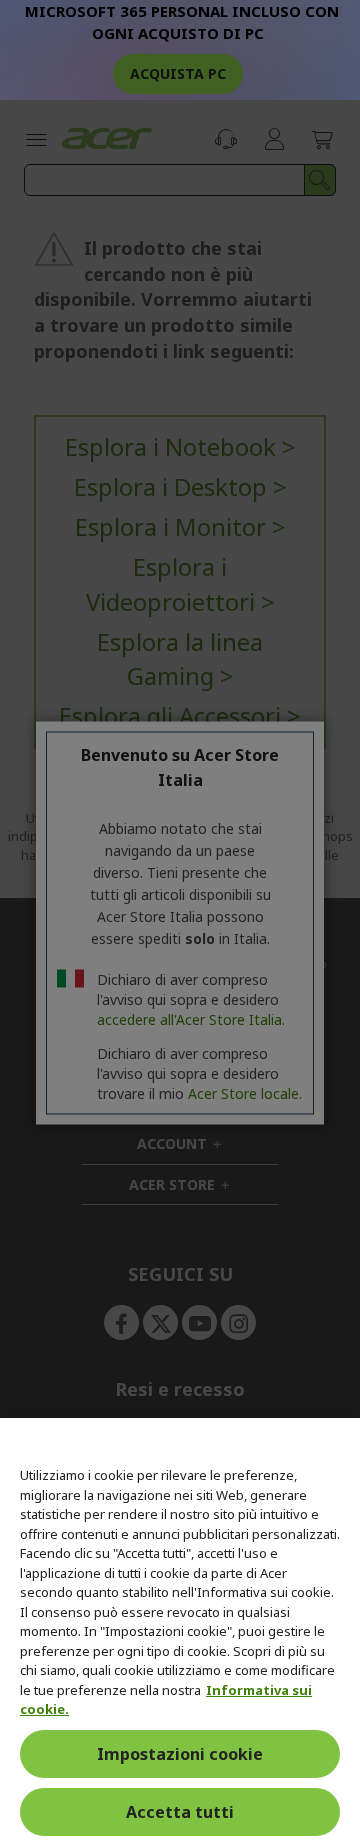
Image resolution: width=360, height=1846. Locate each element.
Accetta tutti (180, 1812)
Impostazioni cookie (180, 1754)
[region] (180, 1632)
